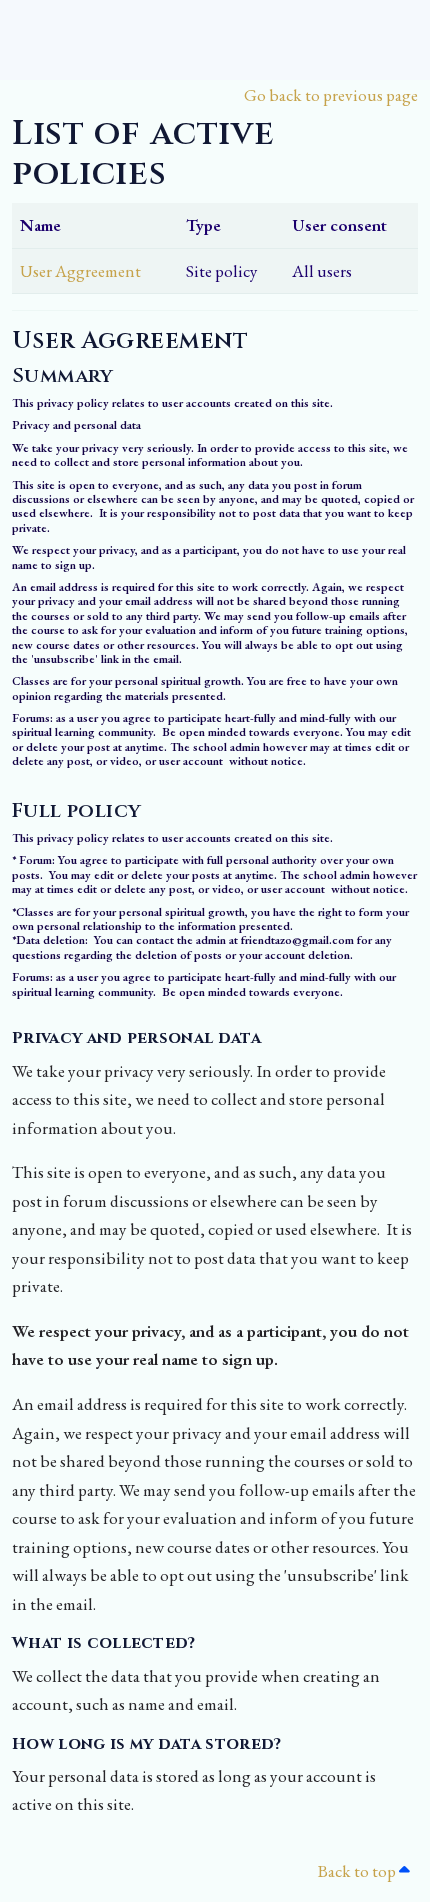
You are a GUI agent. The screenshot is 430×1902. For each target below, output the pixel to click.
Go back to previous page (331, 95)
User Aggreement (80, 271)
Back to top (358, 1871)
